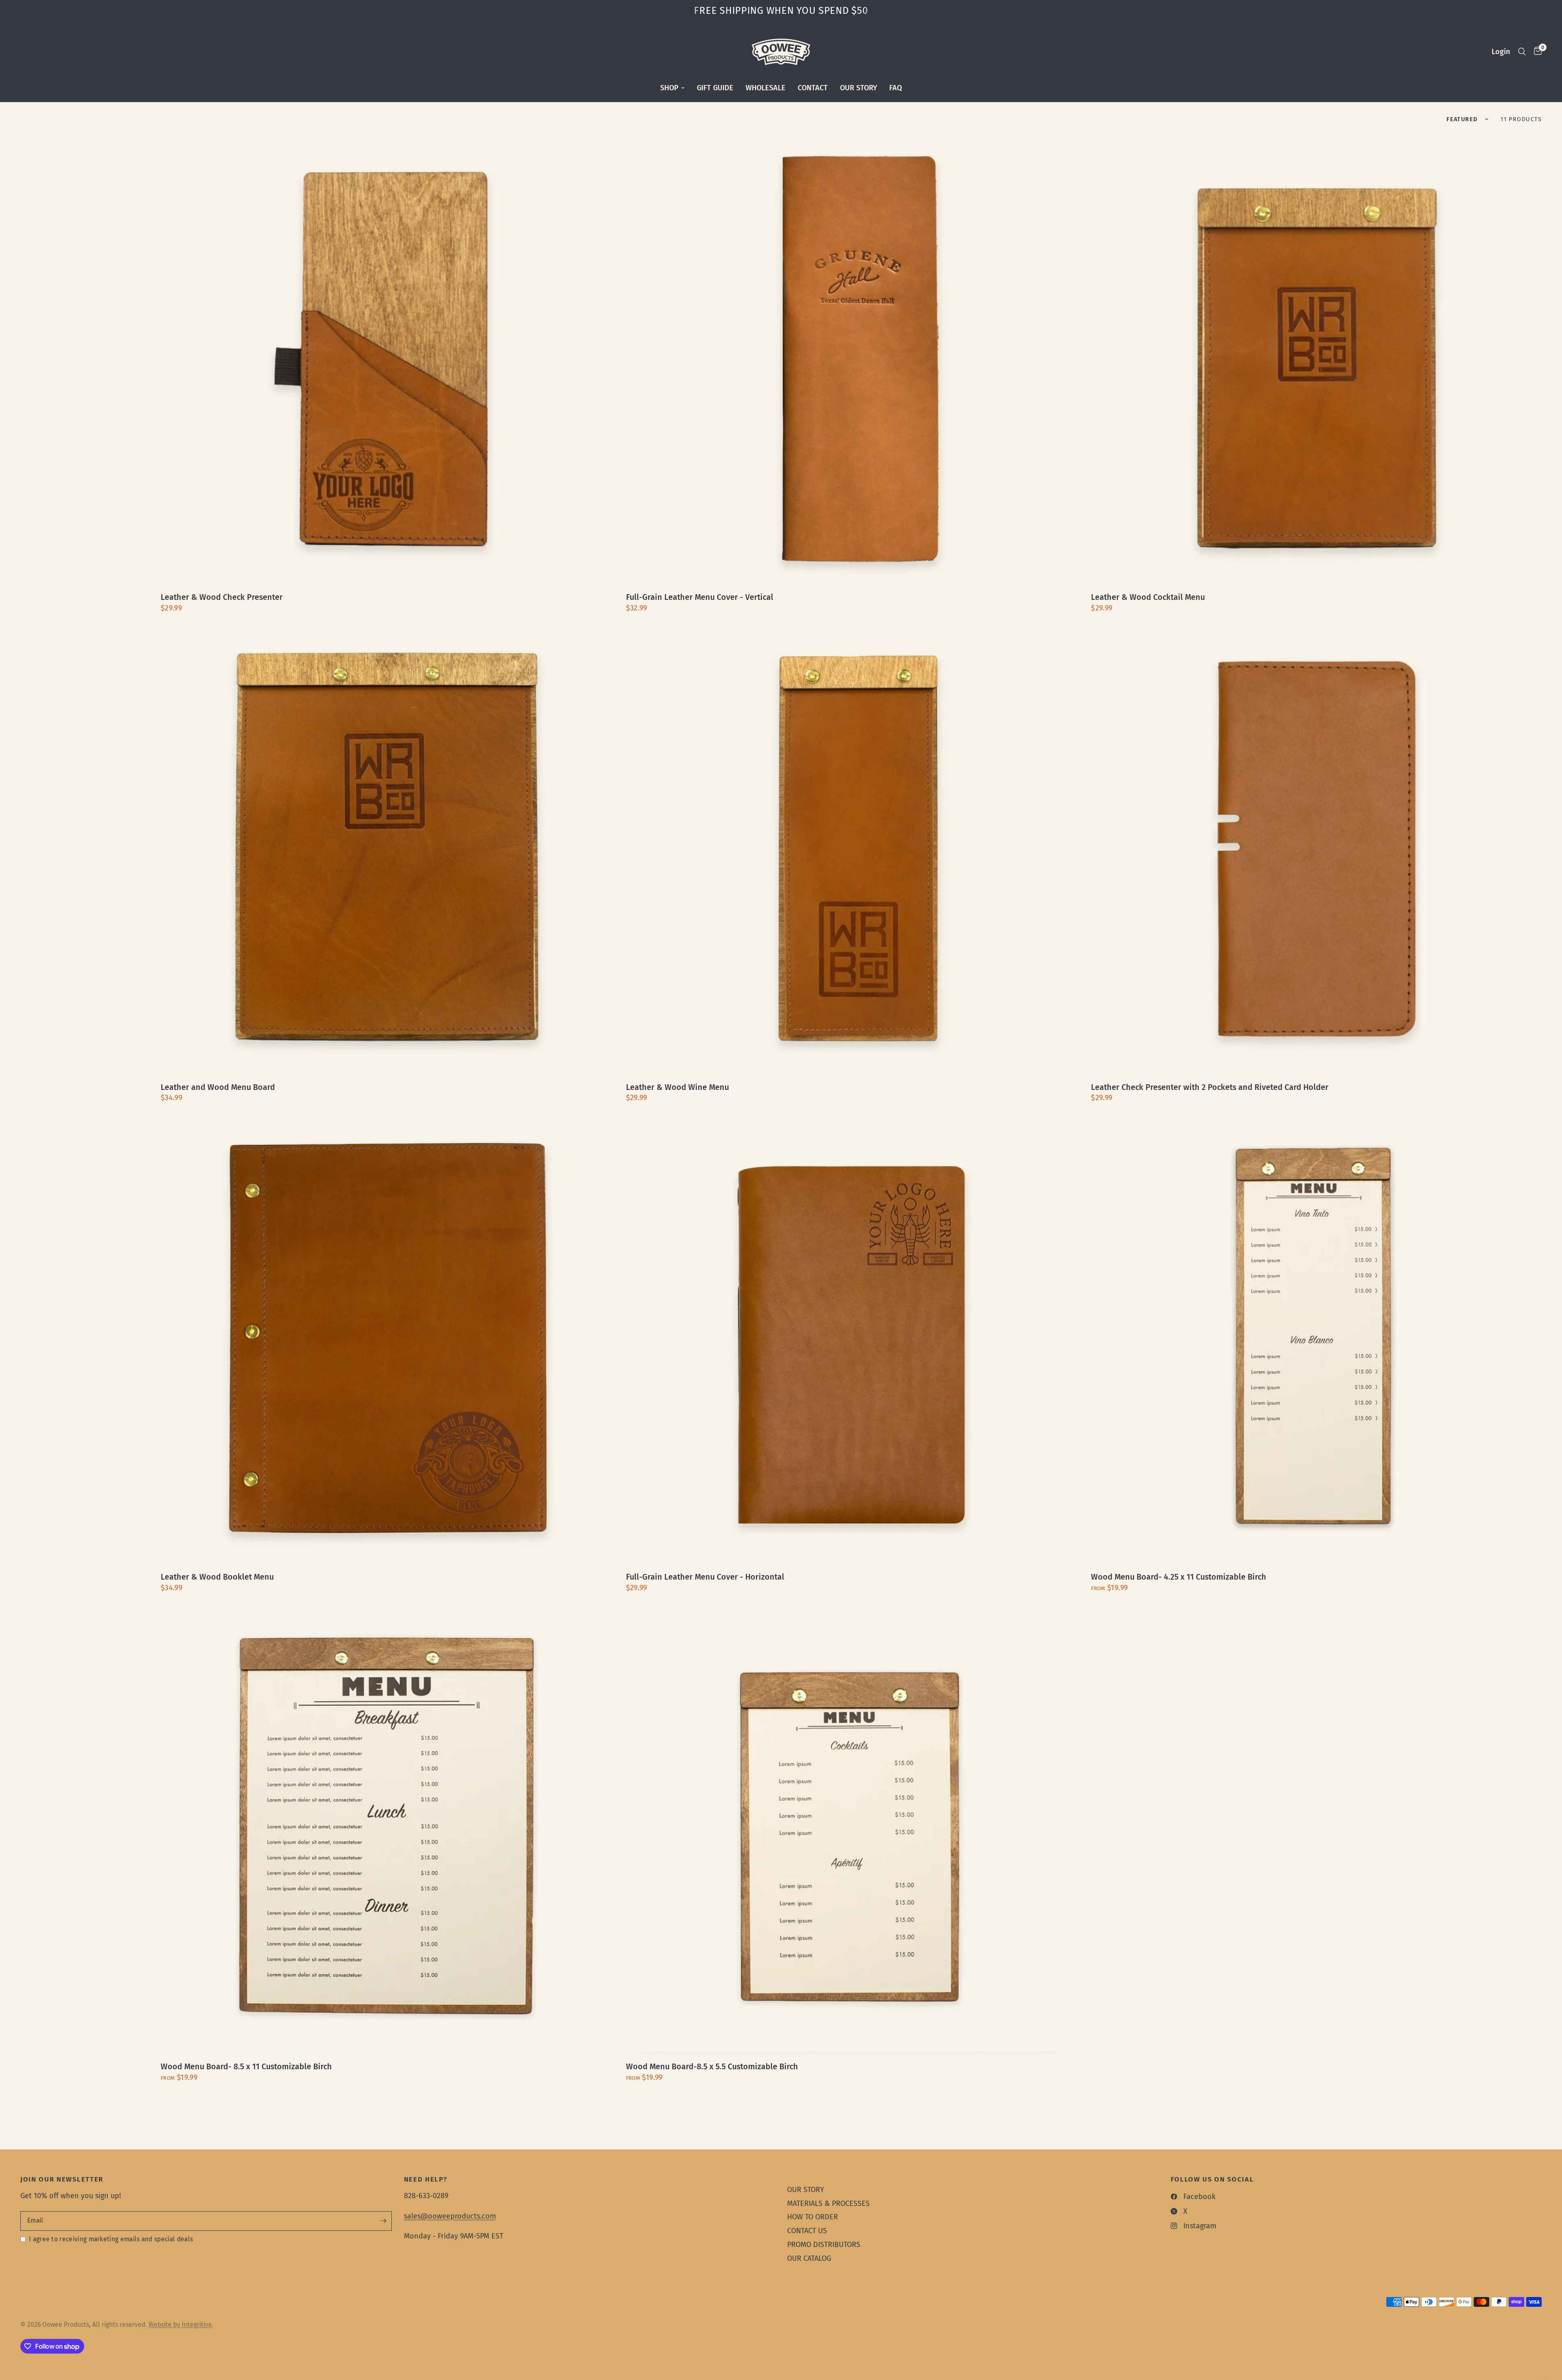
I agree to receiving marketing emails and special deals (111, 2239)
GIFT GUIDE (715, 88)
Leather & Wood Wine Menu (677, 1087)
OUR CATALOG (809, 2258)
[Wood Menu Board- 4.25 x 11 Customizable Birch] (1316, 1339)
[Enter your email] (384, 2221)
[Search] (1522, 52)
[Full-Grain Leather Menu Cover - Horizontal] (851, 1339)
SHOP (669, 88)
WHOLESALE (766, 88)
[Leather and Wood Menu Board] (386, 849)
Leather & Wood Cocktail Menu (1148, 597)
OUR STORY (858, 88)
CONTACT (813, 88)
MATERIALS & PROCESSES (828, 2203)
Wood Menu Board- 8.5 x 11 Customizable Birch (246, 2067)
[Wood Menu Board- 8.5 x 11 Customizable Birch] (386, 1829)
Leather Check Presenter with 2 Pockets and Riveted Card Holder (1210, 1087)
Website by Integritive (180, 2324)
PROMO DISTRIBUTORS (824, 2245)
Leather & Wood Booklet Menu (217, 1577)
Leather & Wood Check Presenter (222, 597)
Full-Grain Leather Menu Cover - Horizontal (705, 1577)
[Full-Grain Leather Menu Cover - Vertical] (851, 360)
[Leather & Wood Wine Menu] (851, 849)
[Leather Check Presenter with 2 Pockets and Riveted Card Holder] (1316, 849)
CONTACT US (807, 2231)
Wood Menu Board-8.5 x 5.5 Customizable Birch (712, 2067)
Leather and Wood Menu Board (218, 1087)
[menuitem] (672, 88)
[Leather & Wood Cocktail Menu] (1316, 360)
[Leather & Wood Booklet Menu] (386, 1339)
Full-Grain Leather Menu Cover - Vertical (700, 597)
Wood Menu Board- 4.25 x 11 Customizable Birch (1179, 1577)
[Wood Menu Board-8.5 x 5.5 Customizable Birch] (851, 1829)
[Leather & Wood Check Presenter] (386, 360)
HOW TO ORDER (813, 2217)
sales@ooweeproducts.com (450, 2216)
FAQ (896, 88)
